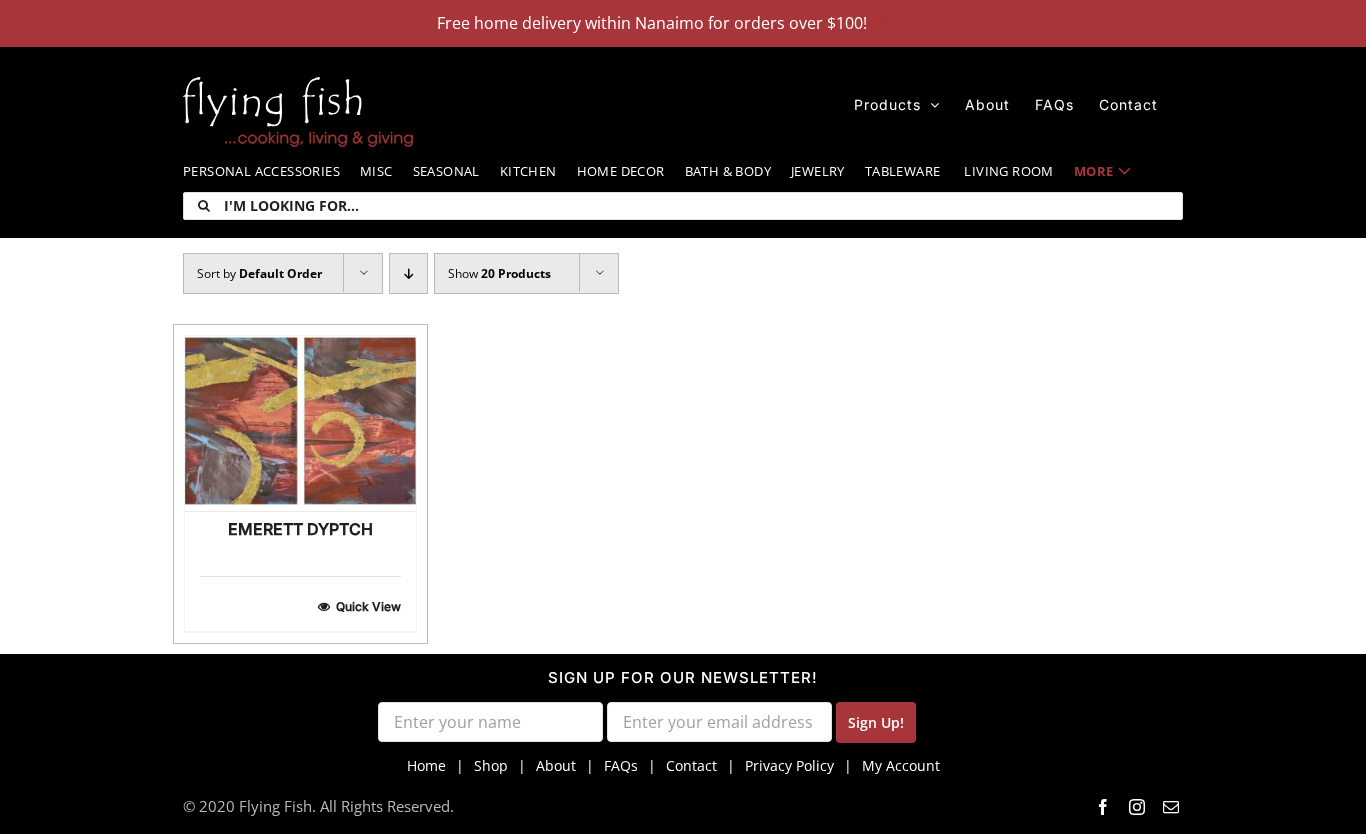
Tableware (903, 171)
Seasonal (446, 171)
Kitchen (528, 171)
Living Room (1008, 171)
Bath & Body (728, 171)
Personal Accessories (261, 171)
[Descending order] (408, 273)
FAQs (621, 765)
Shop (491, 765)
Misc (376, 171)
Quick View (368, 606)
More (1094, 171)
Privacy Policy (789, 765)
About (556, 765)
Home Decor (621, 171)
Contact (691, 765)
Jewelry (818, 171)
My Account (901, 765)
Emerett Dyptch (300, 529)
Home (426, 765)
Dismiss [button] (900, 23)
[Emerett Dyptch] (300, 423)
